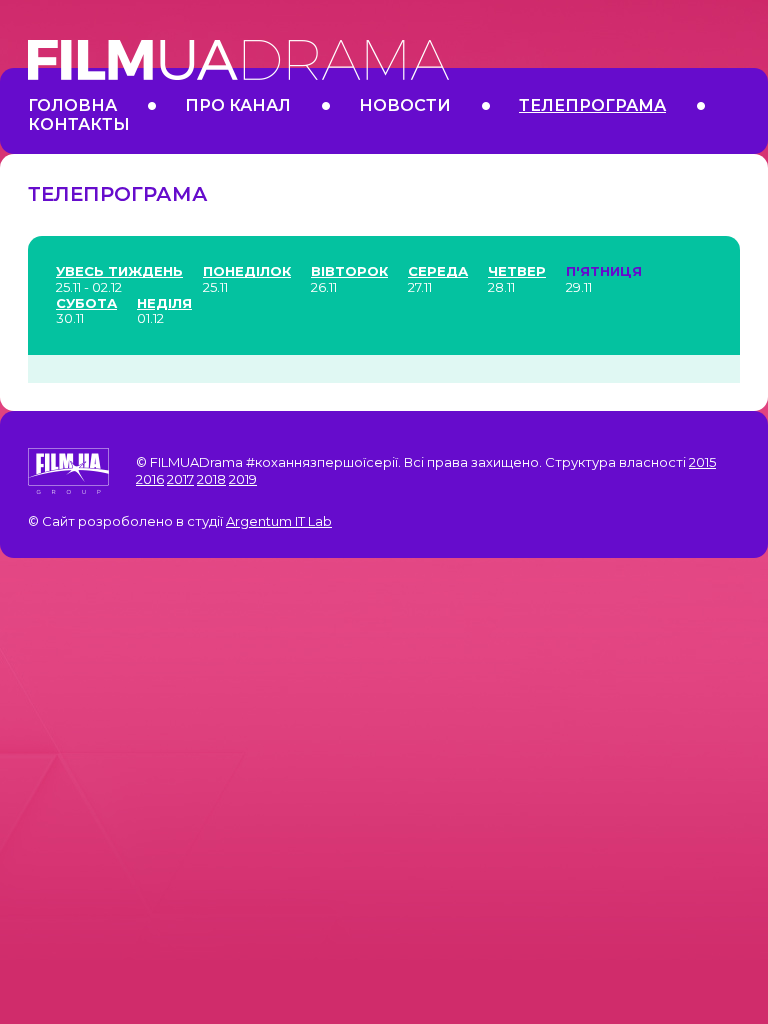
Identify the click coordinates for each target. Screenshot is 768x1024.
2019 (243, 479)
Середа (438, 271)
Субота (86, 303)
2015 (702, 462)
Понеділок (247, 271)
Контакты (79, 124)
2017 (180, 479)
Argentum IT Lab (279, 521)
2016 (150, 479)
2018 (211, 479)
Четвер (517, 271)
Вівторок (349, 271)
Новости (405, 105)
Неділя (164, 303)
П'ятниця (604, 271)
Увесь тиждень (119, 271)
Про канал (238, 105)
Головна (72, 105)
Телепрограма (592, 105)
